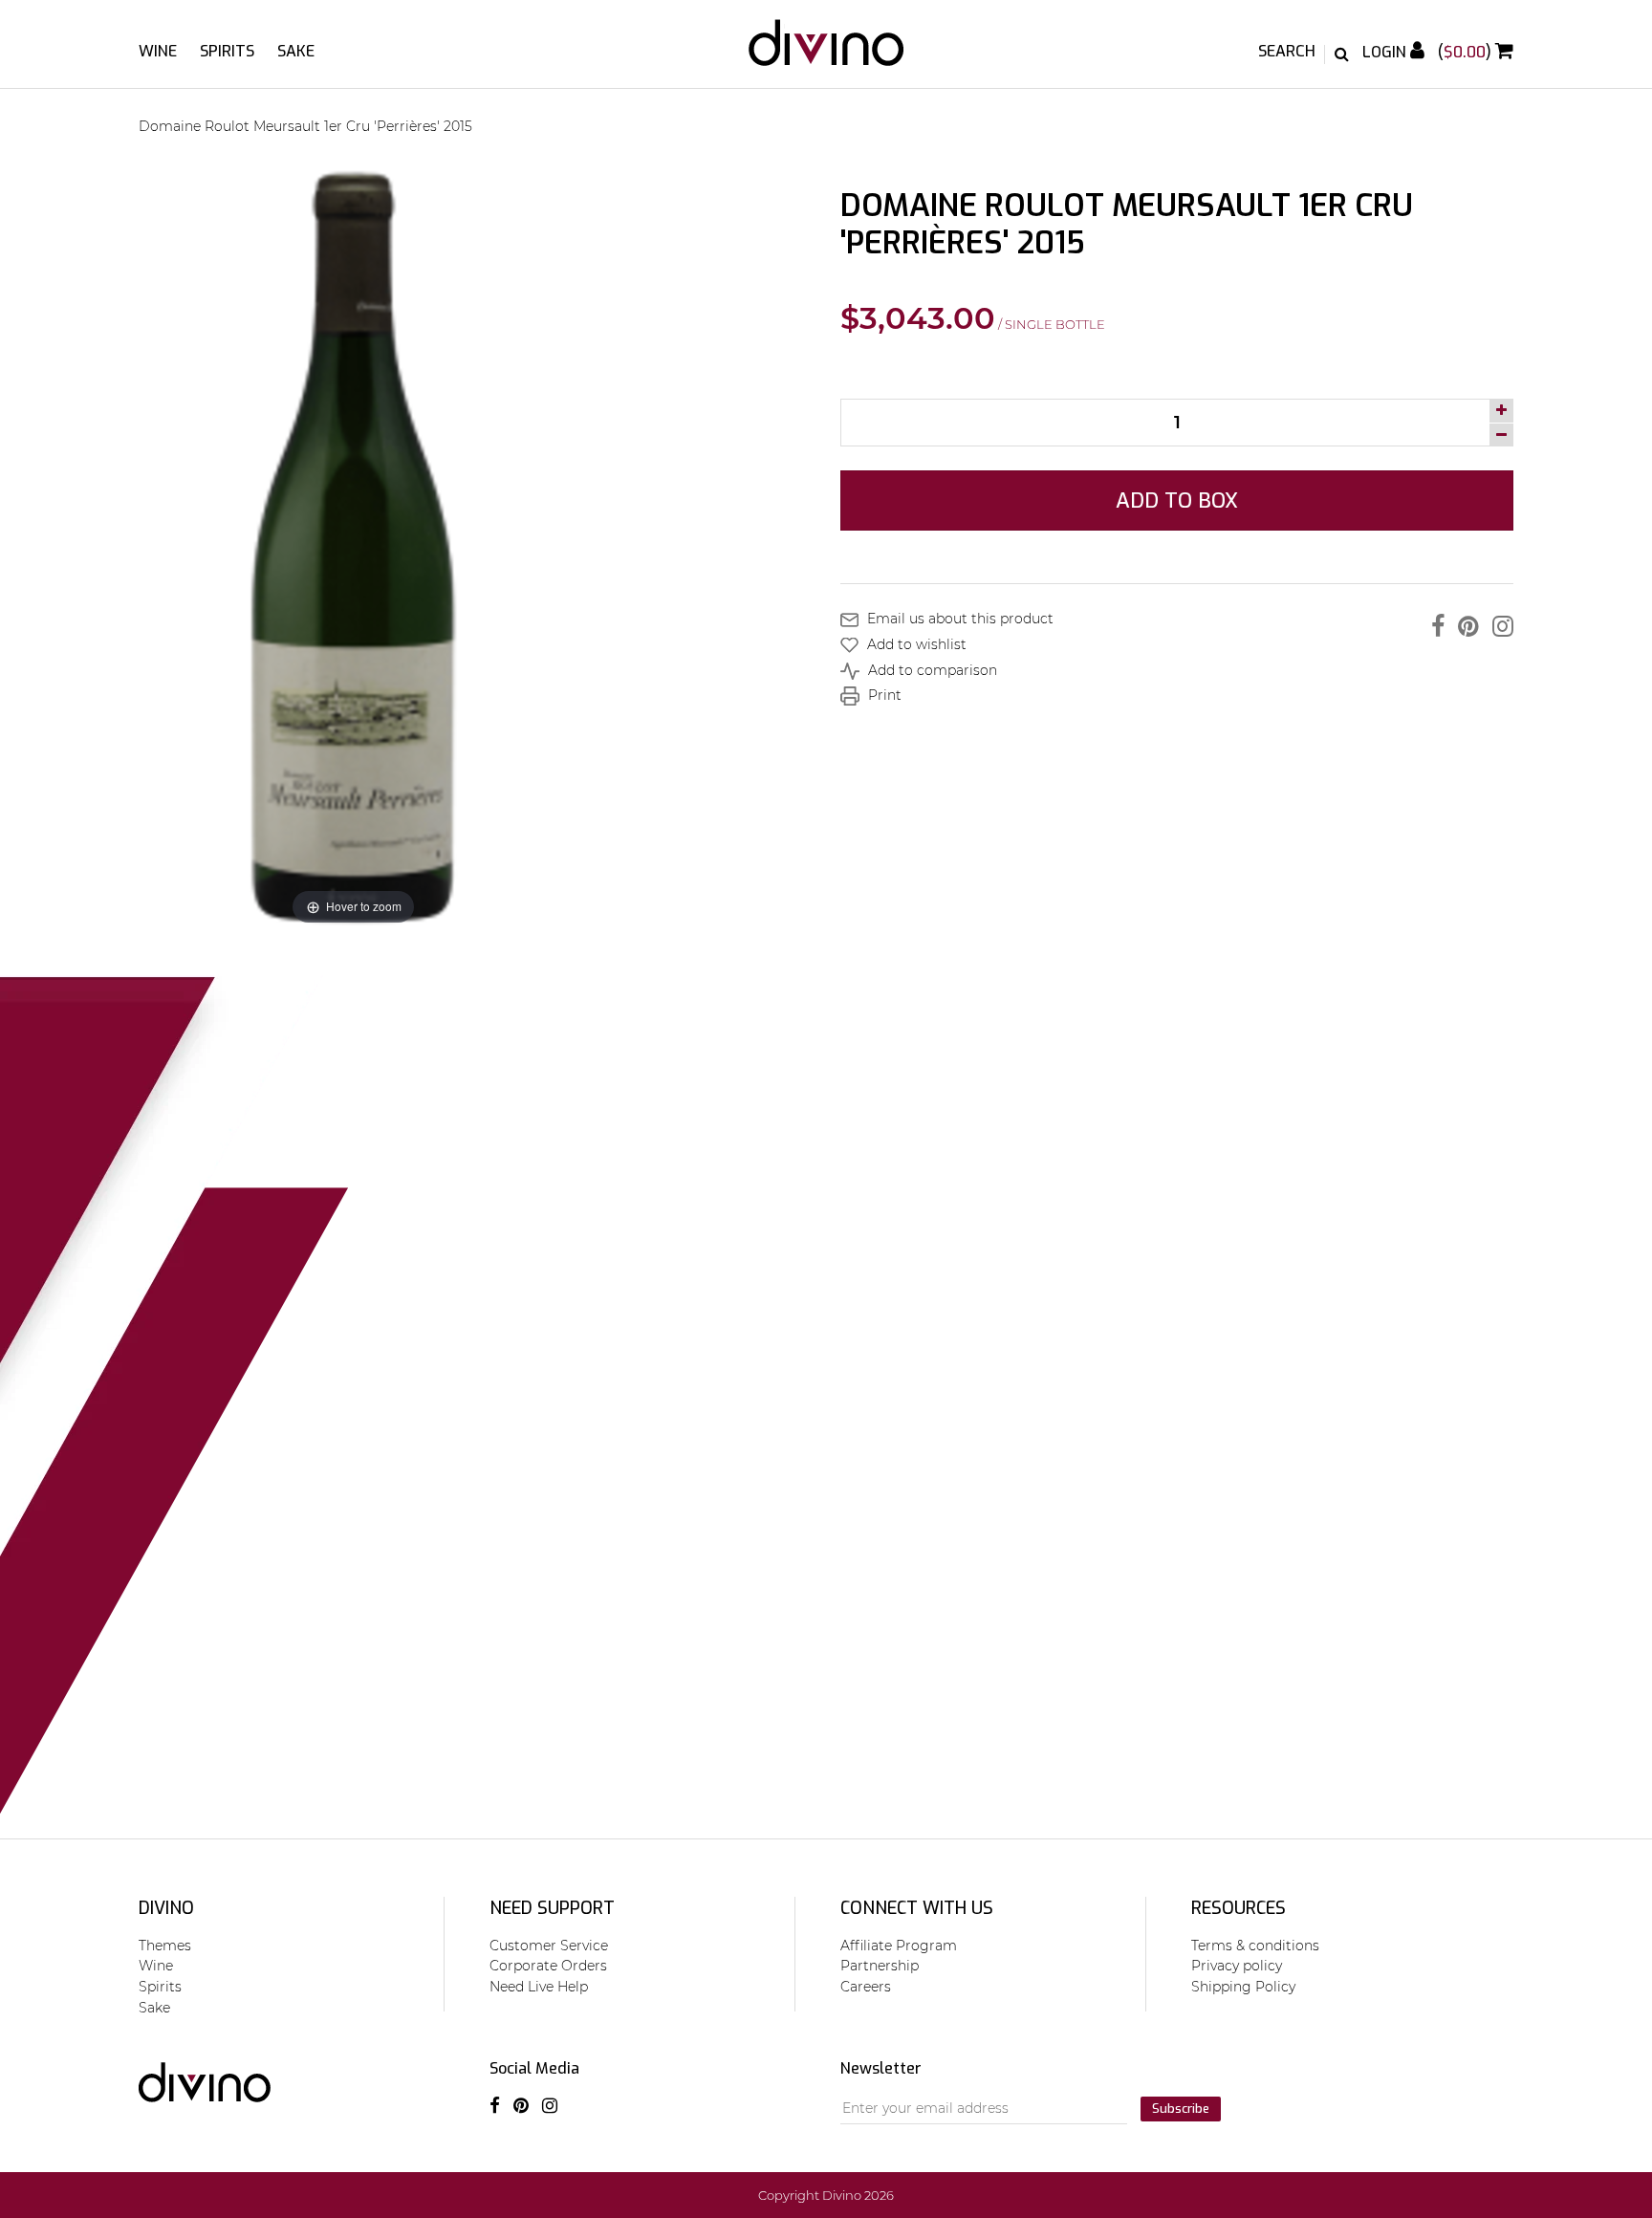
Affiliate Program (899, 1946)
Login (1386, 52)
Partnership (880, 1966)
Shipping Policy (1243, 1987)
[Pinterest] (1464, 626)
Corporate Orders (548, 1966)
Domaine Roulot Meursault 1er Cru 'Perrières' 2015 (305, 126)
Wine (158, 51)
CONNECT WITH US (917, 1908)
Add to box (1177, 500)
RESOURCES (1239, 1908)
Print (883, 695)
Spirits (227, 51)
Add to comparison (931, 670)
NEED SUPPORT (552, 1908)
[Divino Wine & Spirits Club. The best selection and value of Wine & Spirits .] (826, 52)
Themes (165, 1946)
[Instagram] (1498, 626)
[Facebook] (1433, 626)
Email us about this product (958, 619)
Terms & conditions (1255, 1946)
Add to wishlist (915, 644)
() (1467, 52)
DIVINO (166, 1908)
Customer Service (549, 1946)
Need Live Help (539, 1987)
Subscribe (1181, 2109)
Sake (296, 51)
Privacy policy (1237, 1966)
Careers (866, 1987)
